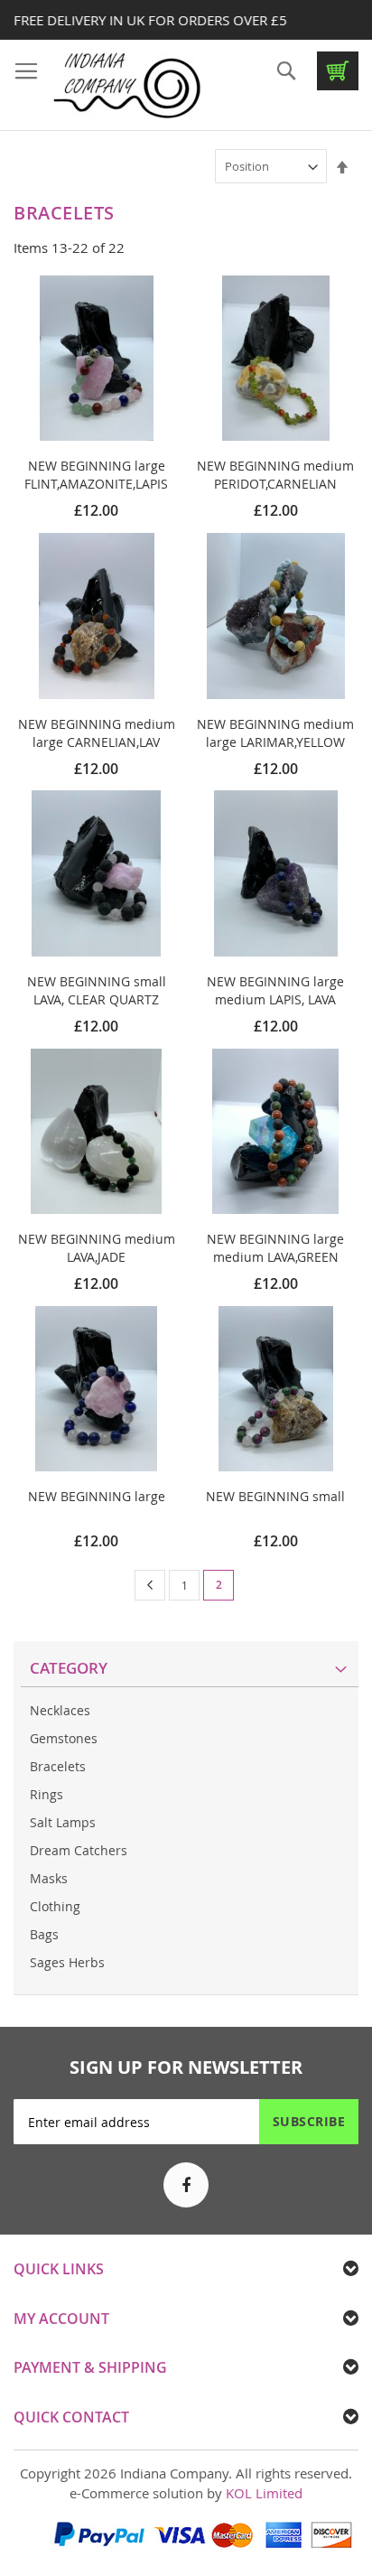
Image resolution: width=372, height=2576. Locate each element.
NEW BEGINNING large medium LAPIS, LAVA (275, 990)
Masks (49, 1878)
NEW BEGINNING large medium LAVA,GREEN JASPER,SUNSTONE (275, 1257)
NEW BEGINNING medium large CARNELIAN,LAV (97, 733)
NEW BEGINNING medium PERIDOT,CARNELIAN (275, 475)
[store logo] (126, 85)
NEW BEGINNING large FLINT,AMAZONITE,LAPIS (96, 475)
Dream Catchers (79, 1850)
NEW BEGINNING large (97, 1496)
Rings (46, 1794)
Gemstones (64, 1738)
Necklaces (60, 1710)
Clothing (55, 1906)
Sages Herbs (67, 1962)
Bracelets (58, 1766)
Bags (44, 1934)
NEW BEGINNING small (275, 1496)
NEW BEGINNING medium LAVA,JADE (97, 1248)
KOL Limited (264, 2493)
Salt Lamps (63, 1822)
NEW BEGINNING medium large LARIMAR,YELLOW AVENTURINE (275, 742)
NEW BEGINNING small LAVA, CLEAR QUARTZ (97, 990)
